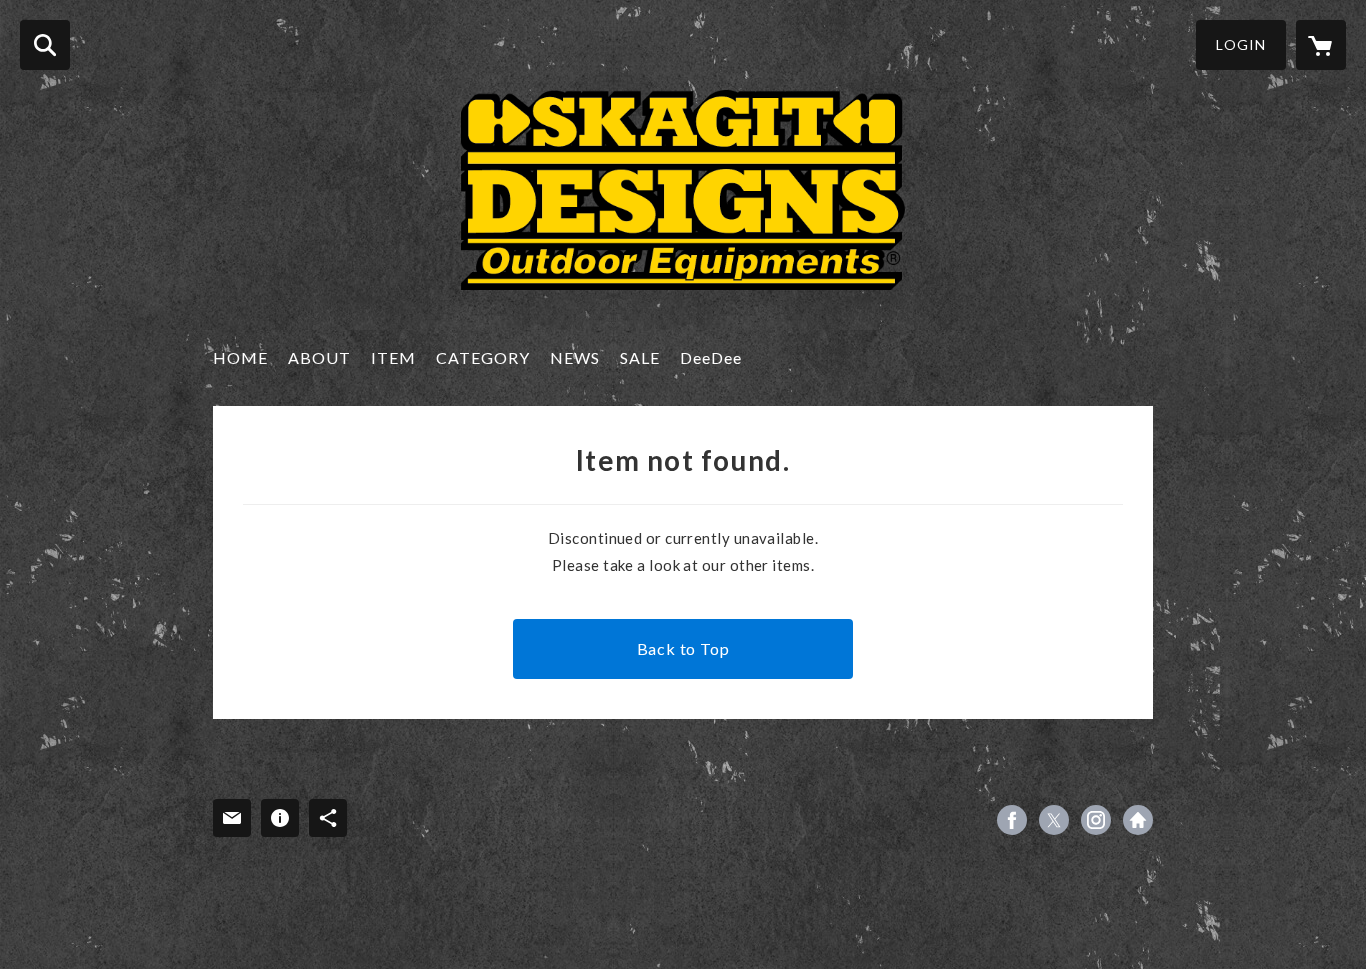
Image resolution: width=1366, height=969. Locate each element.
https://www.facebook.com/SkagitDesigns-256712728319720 (1012, 820)
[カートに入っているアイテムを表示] (1321, 45)
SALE (640, 357)
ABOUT (319, 357)
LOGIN (1241, 44)
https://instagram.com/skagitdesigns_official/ (1096, 820)
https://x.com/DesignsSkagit (1054, 820)
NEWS (575, 357)
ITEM (393, 357)
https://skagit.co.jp (1138, 820)
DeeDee (711, 357)
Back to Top (683, 648)
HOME (240, 357)
